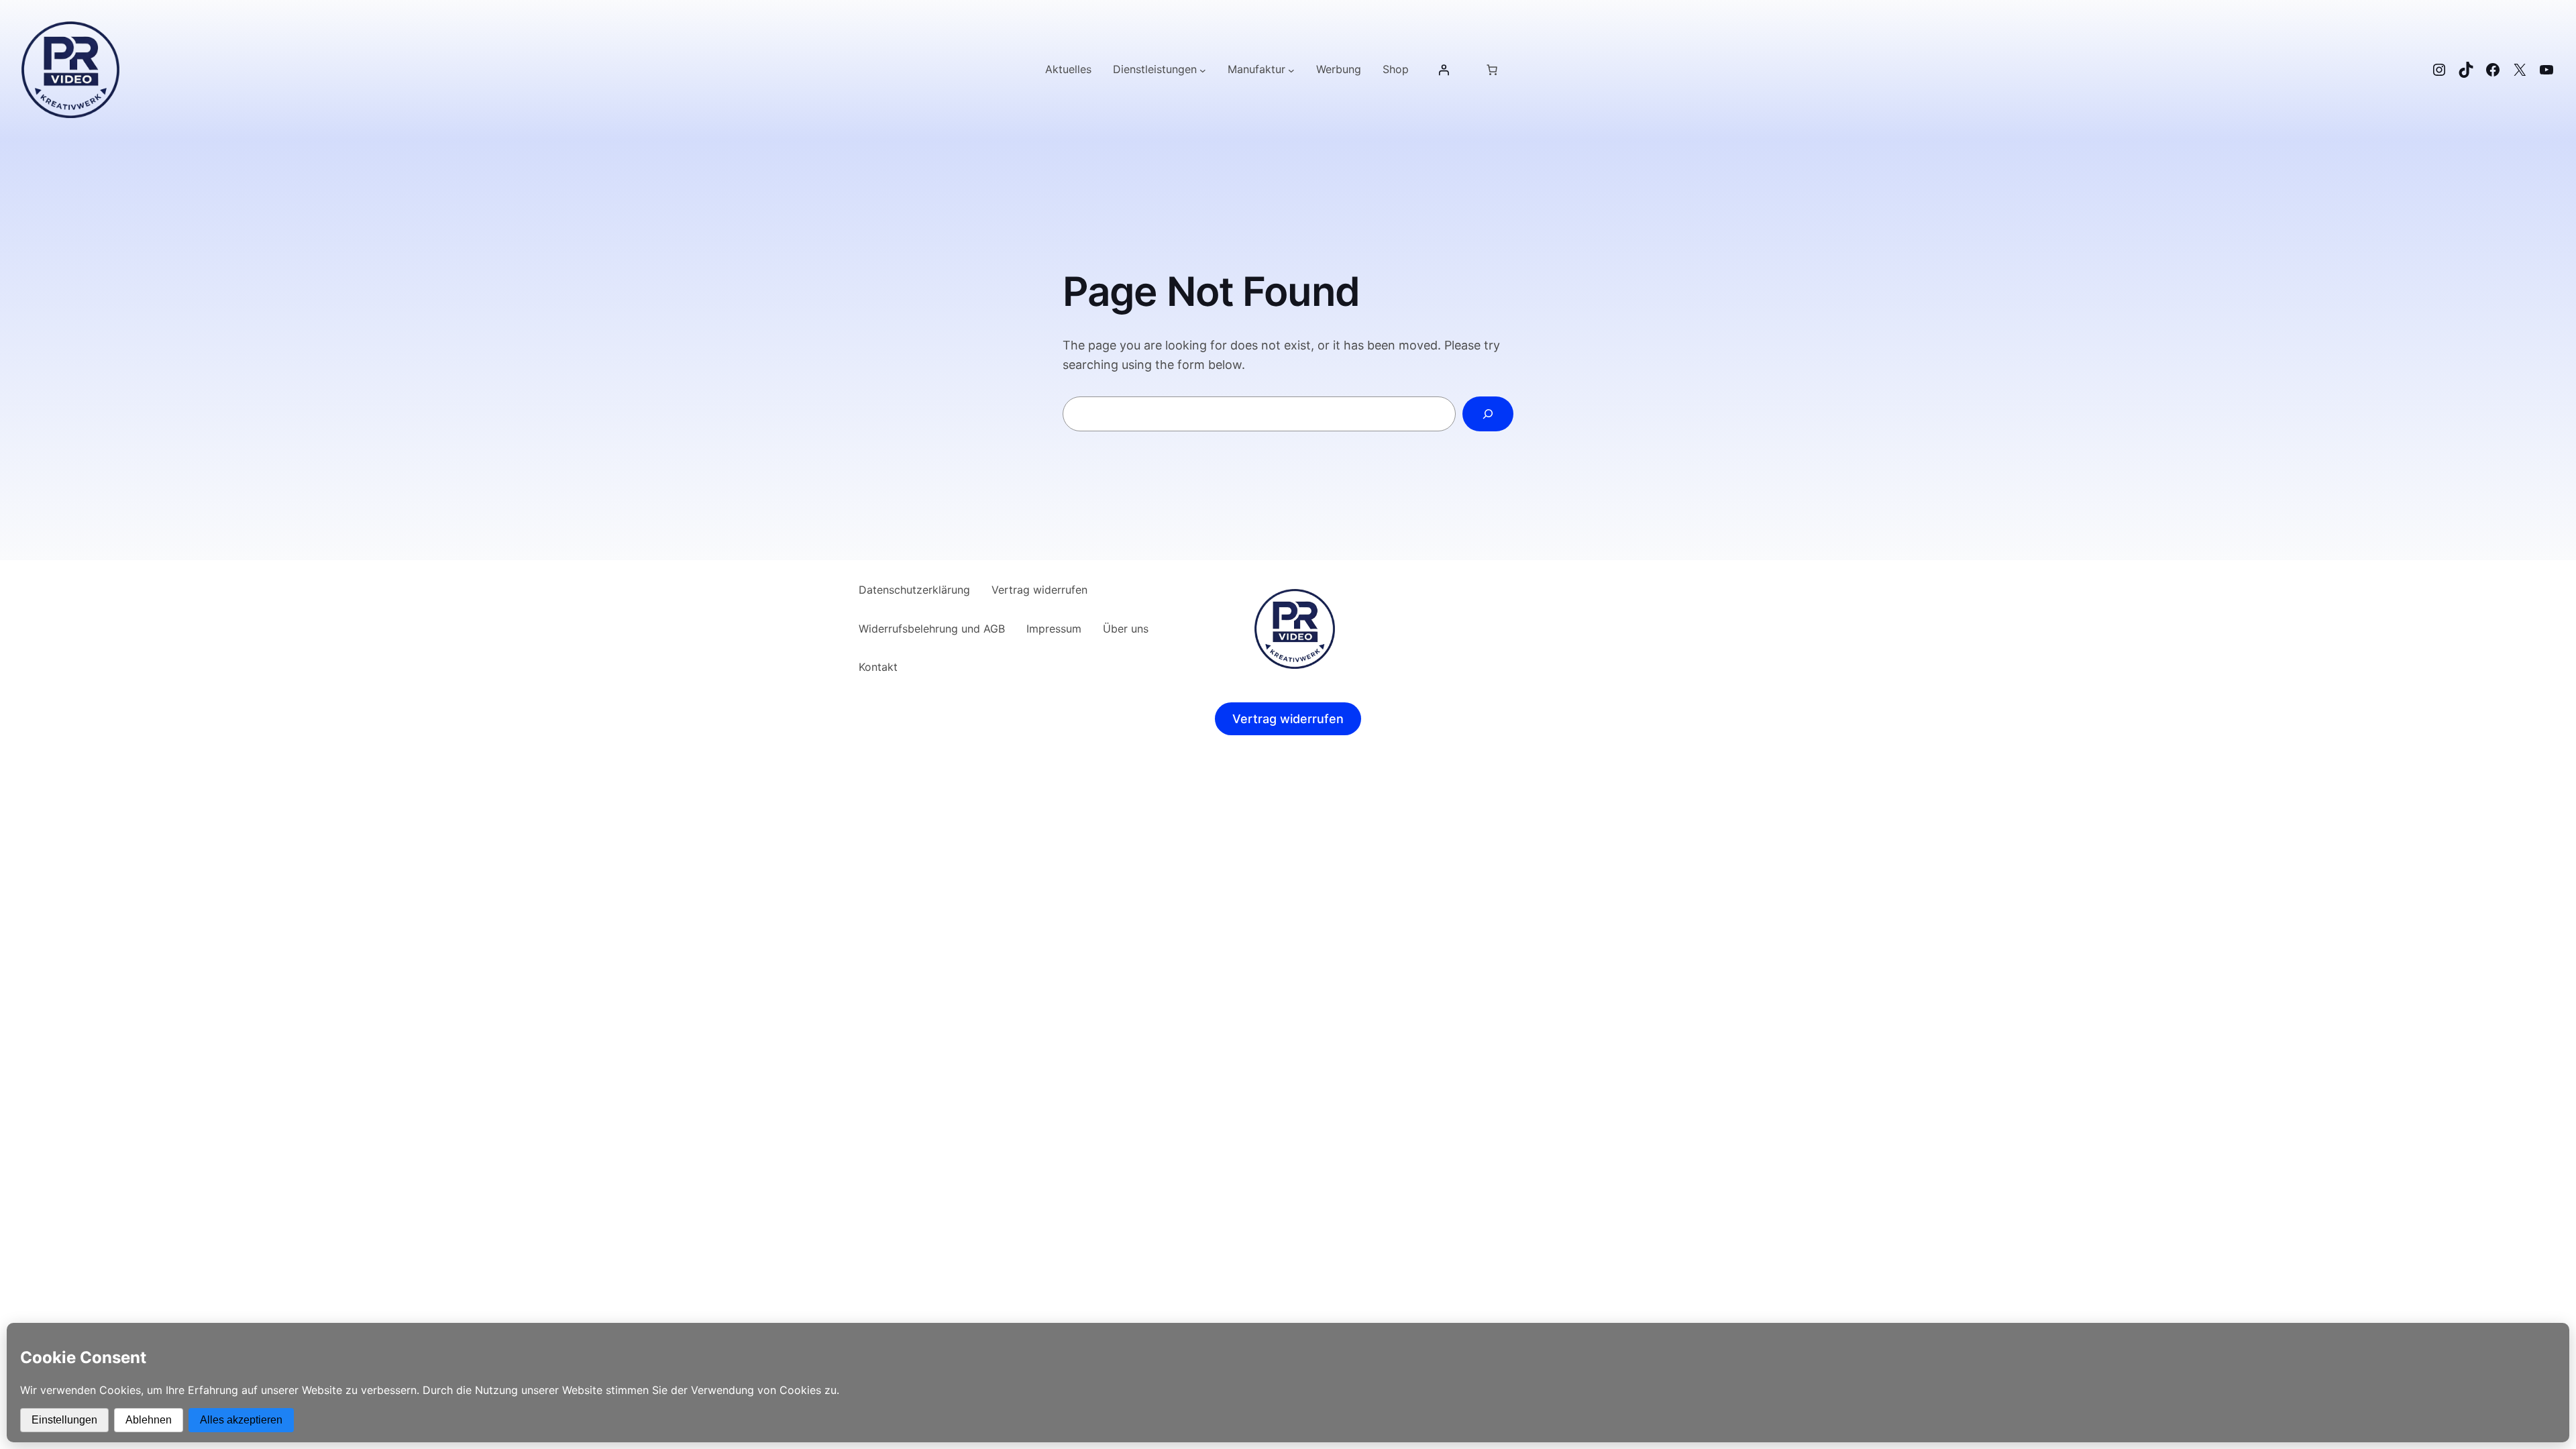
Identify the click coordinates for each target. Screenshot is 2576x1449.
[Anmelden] (1444, 70)
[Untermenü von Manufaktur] (1291, 70)
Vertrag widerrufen (1288, 719)
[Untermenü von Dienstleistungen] (1203, 70)
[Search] (1488, 414)
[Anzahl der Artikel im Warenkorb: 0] (1492, 70)
